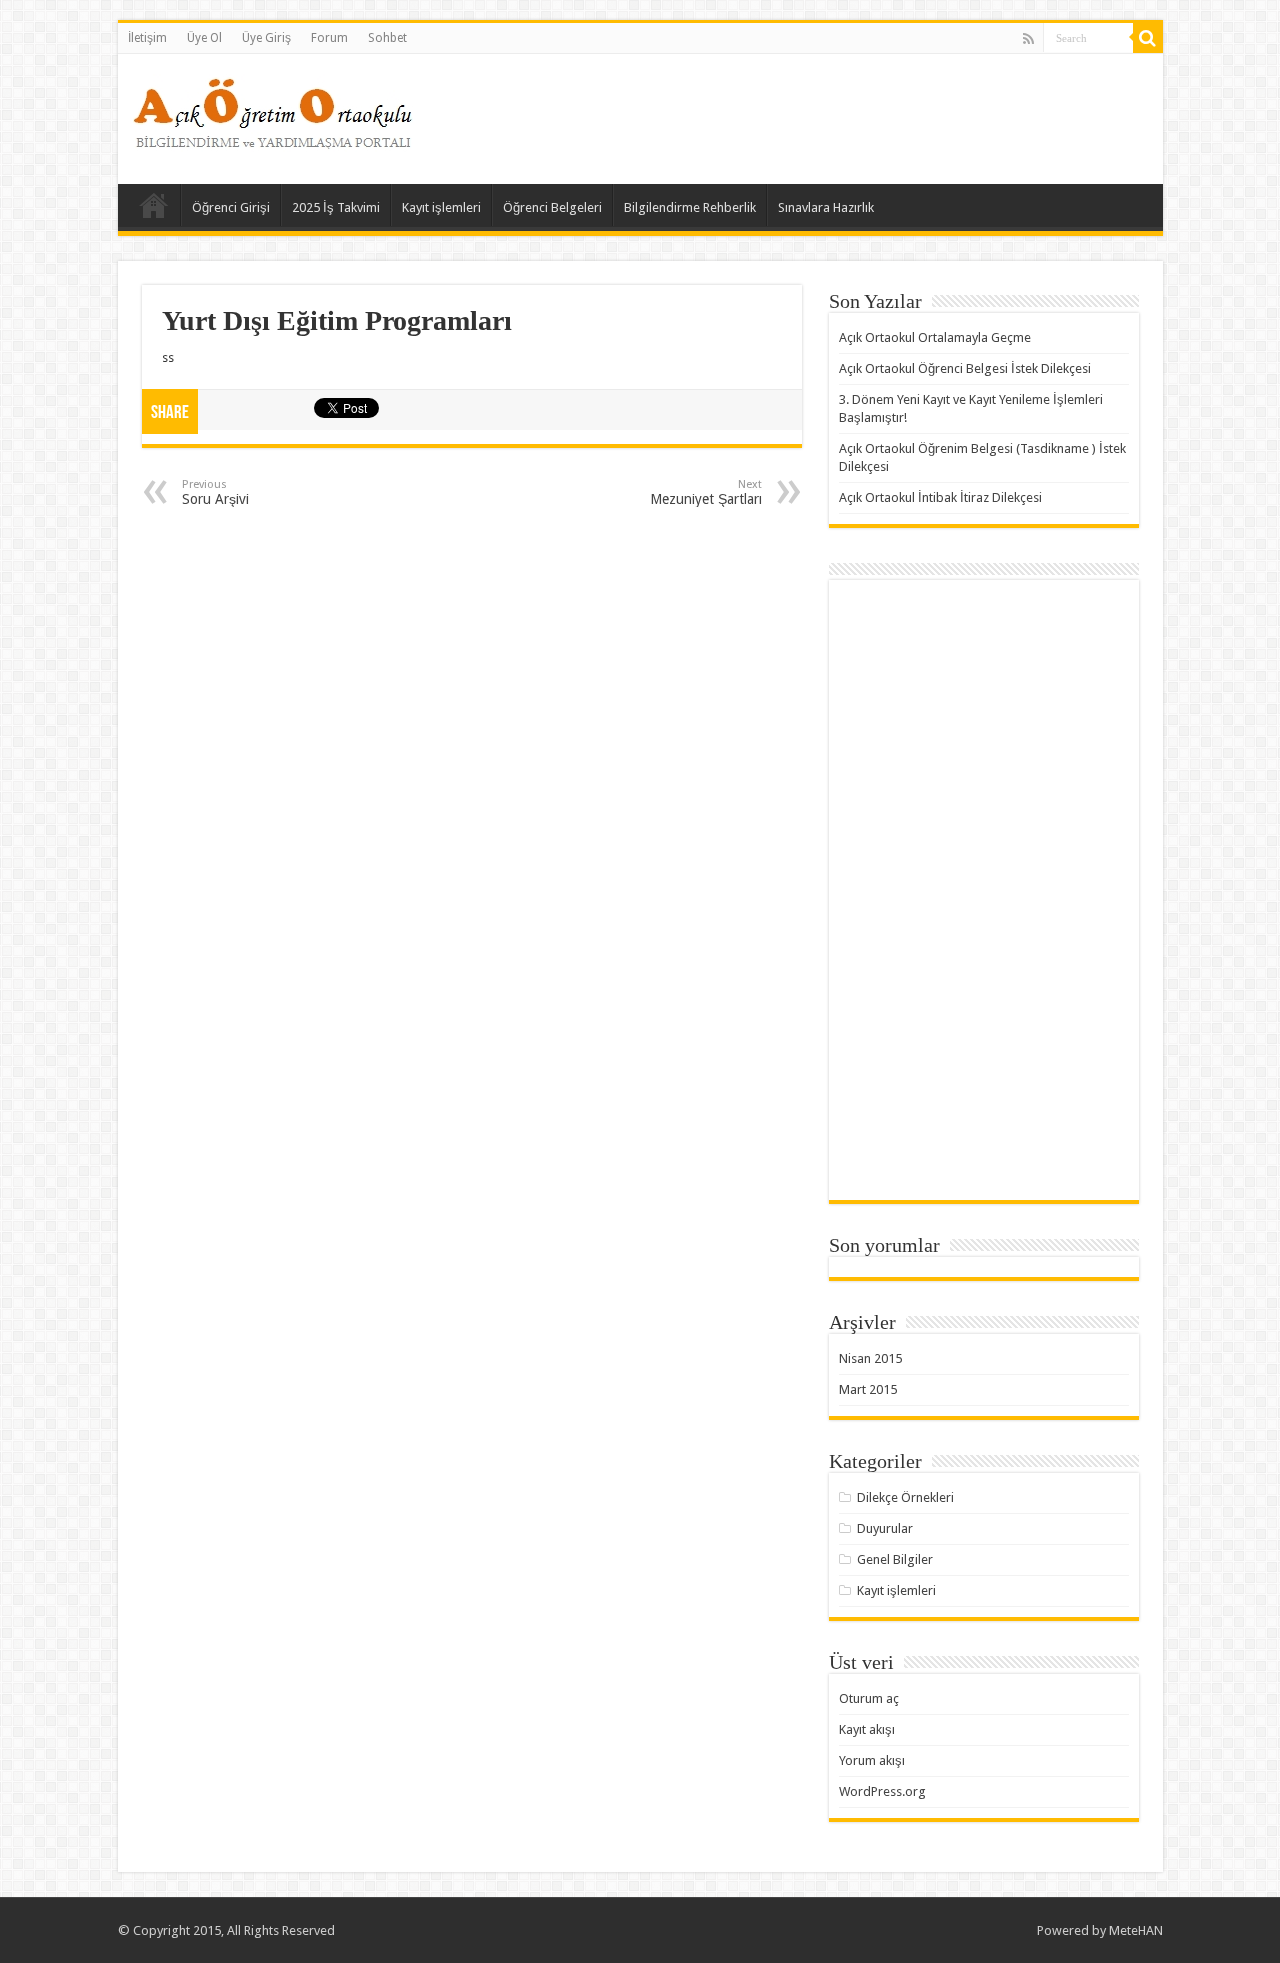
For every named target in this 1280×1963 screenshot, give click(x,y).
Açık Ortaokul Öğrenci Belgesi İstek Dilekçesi (965, 368)
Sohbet (387, 38)
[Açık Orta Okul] (273, 109)
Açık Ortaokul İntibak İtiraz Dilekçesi (940, 497)
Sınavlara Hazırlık (826, 207)
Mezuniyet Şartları (706, 492)
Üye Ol (204, 38)
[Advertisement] (784, 119)
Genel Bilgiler (895, 1559)
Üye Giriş (266, 38)
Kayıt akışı (867, 1729)
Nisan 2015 (870, 1358)
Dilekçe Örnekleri (905, 1497)
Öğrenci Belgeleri (552, 207)
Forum (329, 38)
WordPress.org (882, 1791)
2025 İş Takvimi (336, 207)
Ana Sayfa (154, 205)
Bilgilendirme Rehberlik (690, 207)
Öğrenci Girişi (231, 207)
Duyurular (885, 1528)
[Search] (1148, 38)
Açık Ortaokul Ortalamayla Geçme (935, 337)
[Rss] (1028, 39)
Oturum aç (869, 1698)
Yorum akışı (872, 1760)
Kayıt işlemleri (441, 207)
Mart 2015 (868, 1389)
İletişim (147, 38)
